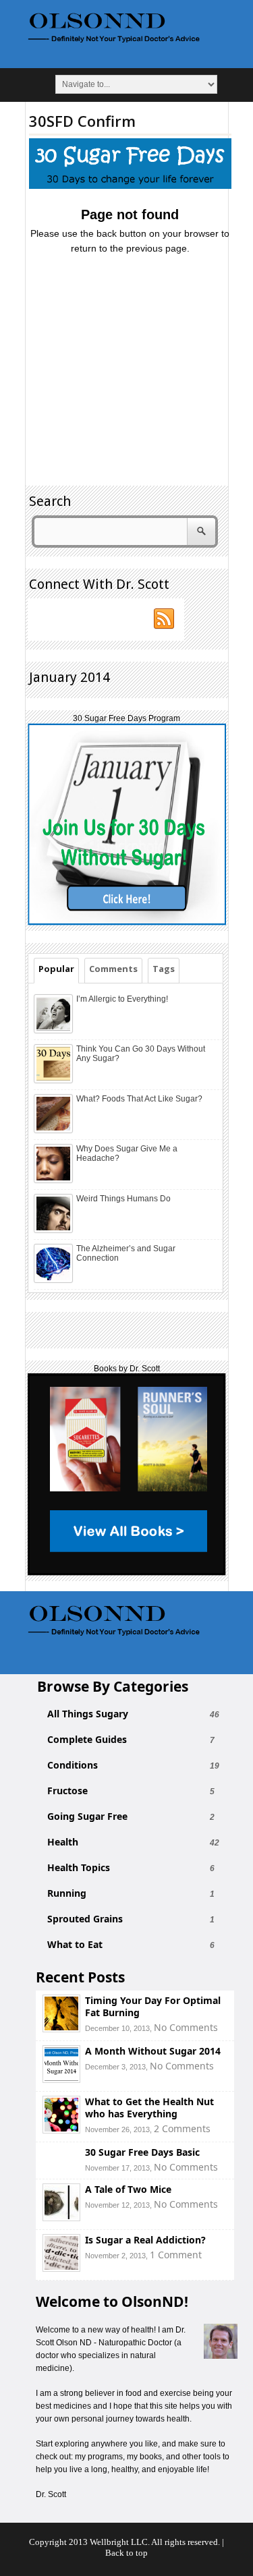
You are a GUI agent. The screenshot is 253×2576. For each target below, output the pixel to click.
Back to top (126, 2553)
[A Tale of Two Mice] (61, 2217)
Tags (164, 969)
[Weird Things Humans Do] (55, 1230)
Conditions (73, 1765)
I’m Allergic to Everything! (122, 999)
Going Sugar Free (87, 1816)
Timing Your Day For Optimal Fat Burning (153, 2006)
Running (67, 1893)
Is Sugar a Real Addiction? (145, 2240)
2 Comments (182, 2128)
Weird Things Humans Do (123, 1199)
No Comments (186, 2027)
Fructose (67, 1791)
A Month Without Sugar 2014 (153, 2051)
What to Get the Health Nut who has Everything (149, 2108)
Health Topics (79, 1868)
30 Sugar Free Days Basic (142, 2152)
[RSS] (165, 619)
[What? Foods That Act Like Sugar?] (55, 1130)
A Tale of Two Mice (128, 2189)
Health (63, 1842)
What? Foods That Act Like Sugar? (139, 1099)
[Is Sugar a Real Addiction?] (61, 2268)
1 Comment (176, 2255)
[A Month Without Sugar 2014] (61, 2079)
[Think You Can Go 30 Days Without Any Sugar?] (55, 1081)
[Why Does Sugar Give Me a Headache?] (55, 1180)
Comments (113, 969)
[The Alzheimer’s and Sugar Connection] (55, 1280)
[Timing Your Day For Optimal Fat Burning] (61, 2029)
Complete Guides (87, 1740)
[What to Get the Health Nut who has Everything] (61, 2130)
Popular (56, 969)
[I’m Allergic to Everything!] (55, 1031)
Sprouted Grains (85, 1919)
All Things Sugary (88, 1714)
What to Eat (75, 1945)
